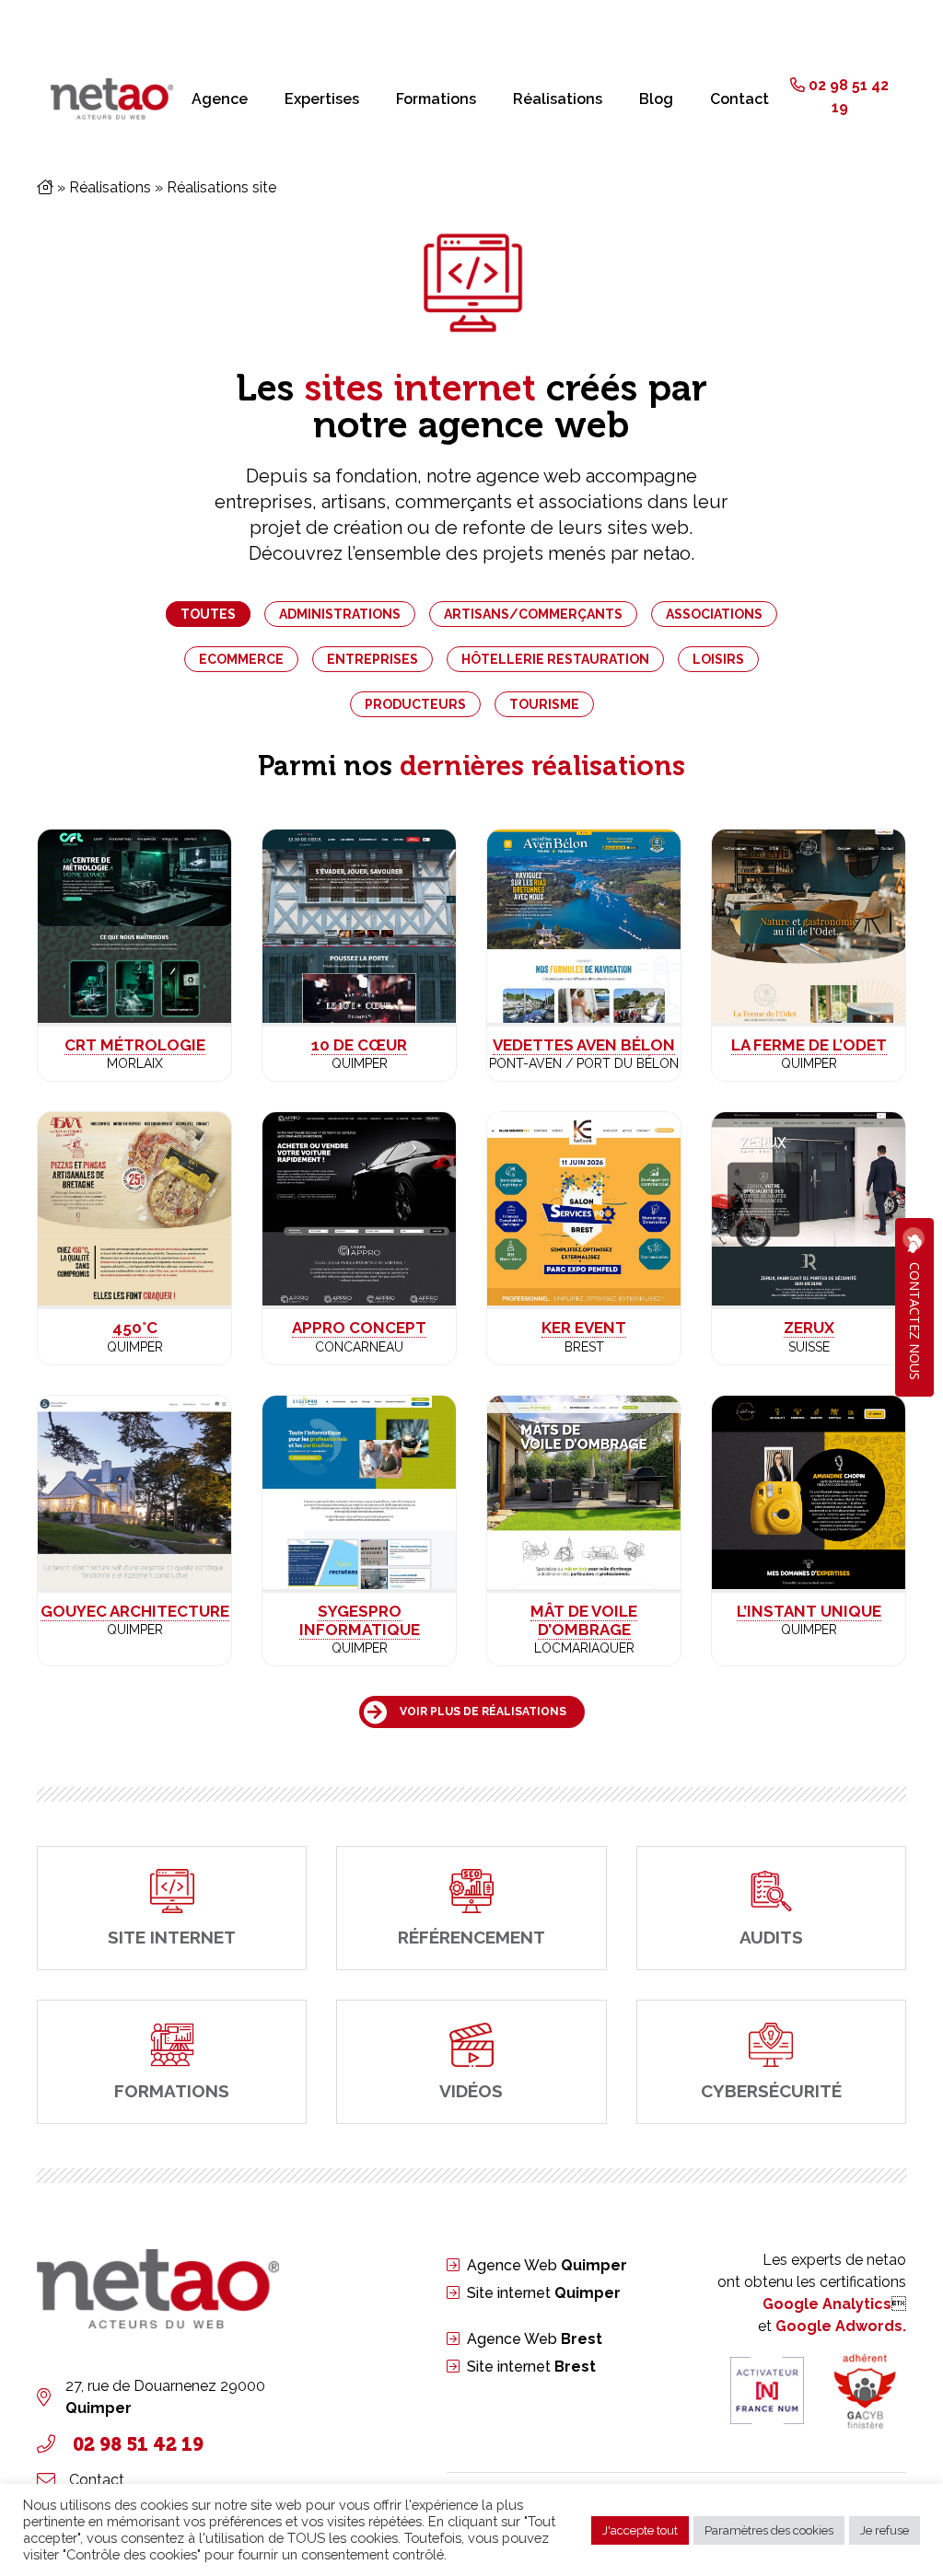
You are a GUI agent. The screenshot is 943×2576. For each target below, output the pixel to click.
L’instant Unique (809, 1611)
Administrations (340, 614)
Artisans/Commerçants (533, 614)
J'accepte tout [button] (640, 2530)
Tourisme (544, 704)
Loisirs (718, 659)
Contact (739, 99)
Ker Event (584, 1328)
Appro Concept (359, 1328)
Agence (220, 99)
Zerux (809, 1328)
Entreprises (373, 659)
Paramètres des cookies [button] (769, 2530)
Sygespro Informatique (360, 1620)
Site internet (544, 2293)
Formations (436, 99)
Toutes (208, 614)
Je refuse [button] (885, 2530)
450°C (135, 1328)
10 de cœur (359, 1045)
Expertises (322, 99)
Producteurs (415, 704)
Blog (656, 99)
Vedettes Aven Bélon (584, 1045)
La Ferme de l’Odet (809, 1045)
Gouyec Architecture (135, 1611)
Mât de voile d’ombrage (584, 1620)
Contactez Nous (915, 1321)
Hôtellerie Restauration (555, 659)
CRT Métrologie (135, 1045)
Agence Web (547, 2265)
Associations (714, 614)
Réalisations (558, 99)
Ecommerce (241, 659)
